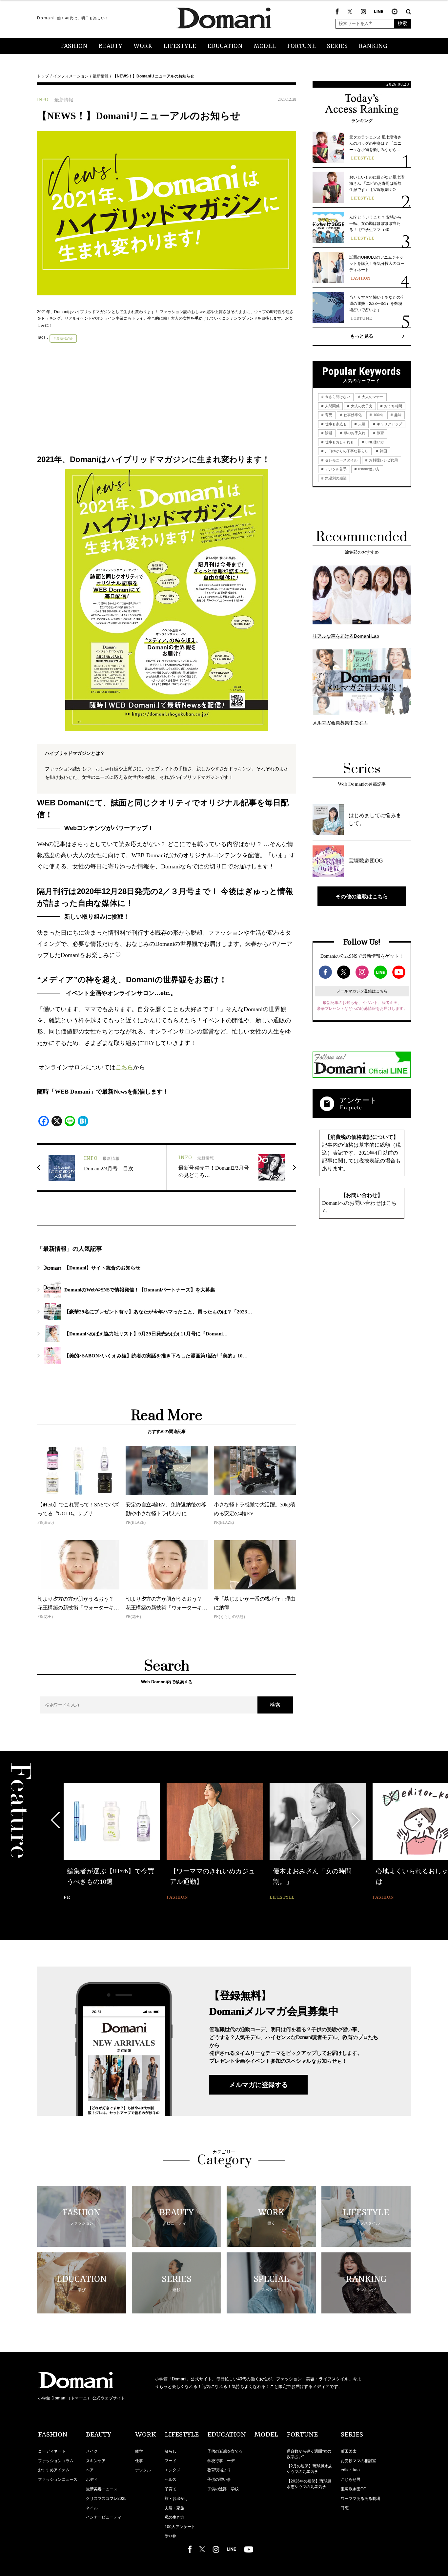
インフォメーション (71, 76)
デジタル (143, 2470)
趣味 (397, 415)
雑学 (139, 2451)
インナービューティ (104, 2517)
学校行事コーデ (221, 2461)
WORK (143, 46)
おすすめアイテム (54, 2470)
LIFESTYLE (180, 46)
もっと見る (362, 336)
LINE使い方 (374, 442)
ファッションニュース (58, 2480)
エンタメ (173, 2470)
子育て (171, 2489)
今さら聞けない (337, 397)
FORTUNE (301, 46)
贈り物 (171, 2536)
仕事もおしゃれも (339, 442)
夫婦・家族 (174, 2508)
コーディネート (52, 2451)
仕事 (139, 2461)
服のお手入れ (354, 433)
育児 (328, 415)
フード (171, 2461)
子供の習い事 (219, 2480)
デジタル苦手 (335, 469)
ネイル (92, 2508)
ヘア (90, 2470)
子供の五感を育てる (225, 2451)
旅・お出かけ (176, 2499)
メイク (92, 2451)
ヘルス (171, 2480)
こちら (124, 1067)
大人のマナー (372, 397)
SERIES (337, 46)
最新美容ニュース (102, 2489)
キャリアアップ (389, 424)
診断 (328, 433)
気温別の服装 (335, 478)
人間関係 (332, 406)
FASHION (74, 46)
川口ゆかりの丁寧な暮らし (346, 451)
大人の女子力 (361, 406)
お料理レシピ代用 (383, 460)
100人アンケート (180, 2527)
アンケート (358, 1100)
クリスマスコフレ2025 (106, 2499)
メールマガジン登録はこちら (362, 991)
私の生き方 (174, 2517)
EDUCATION (225, 46)
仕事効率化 (352, 415)
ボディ (92, 2480)
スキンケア (96, 2461)
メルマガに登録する (258, 2085)
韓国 (383, 451)
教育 (380, 433)
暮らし (171, 2451)
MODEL (265, 46)
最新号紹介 (65, 339)
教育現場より (219, 2470)
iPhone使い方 (368, 469)
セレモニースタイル (341, 460)
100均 (377, 415)
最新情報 (101, 76)
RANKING (373, 46)
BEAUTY (111, 46)
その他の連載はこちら (362, 896)
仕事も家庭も (335, 424)
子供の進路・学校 (223, 2489)
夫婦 (361, 424)
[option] (112, 1842)
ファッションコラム (56, 2461)
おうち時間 (393, 406)
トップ (43, 76)
